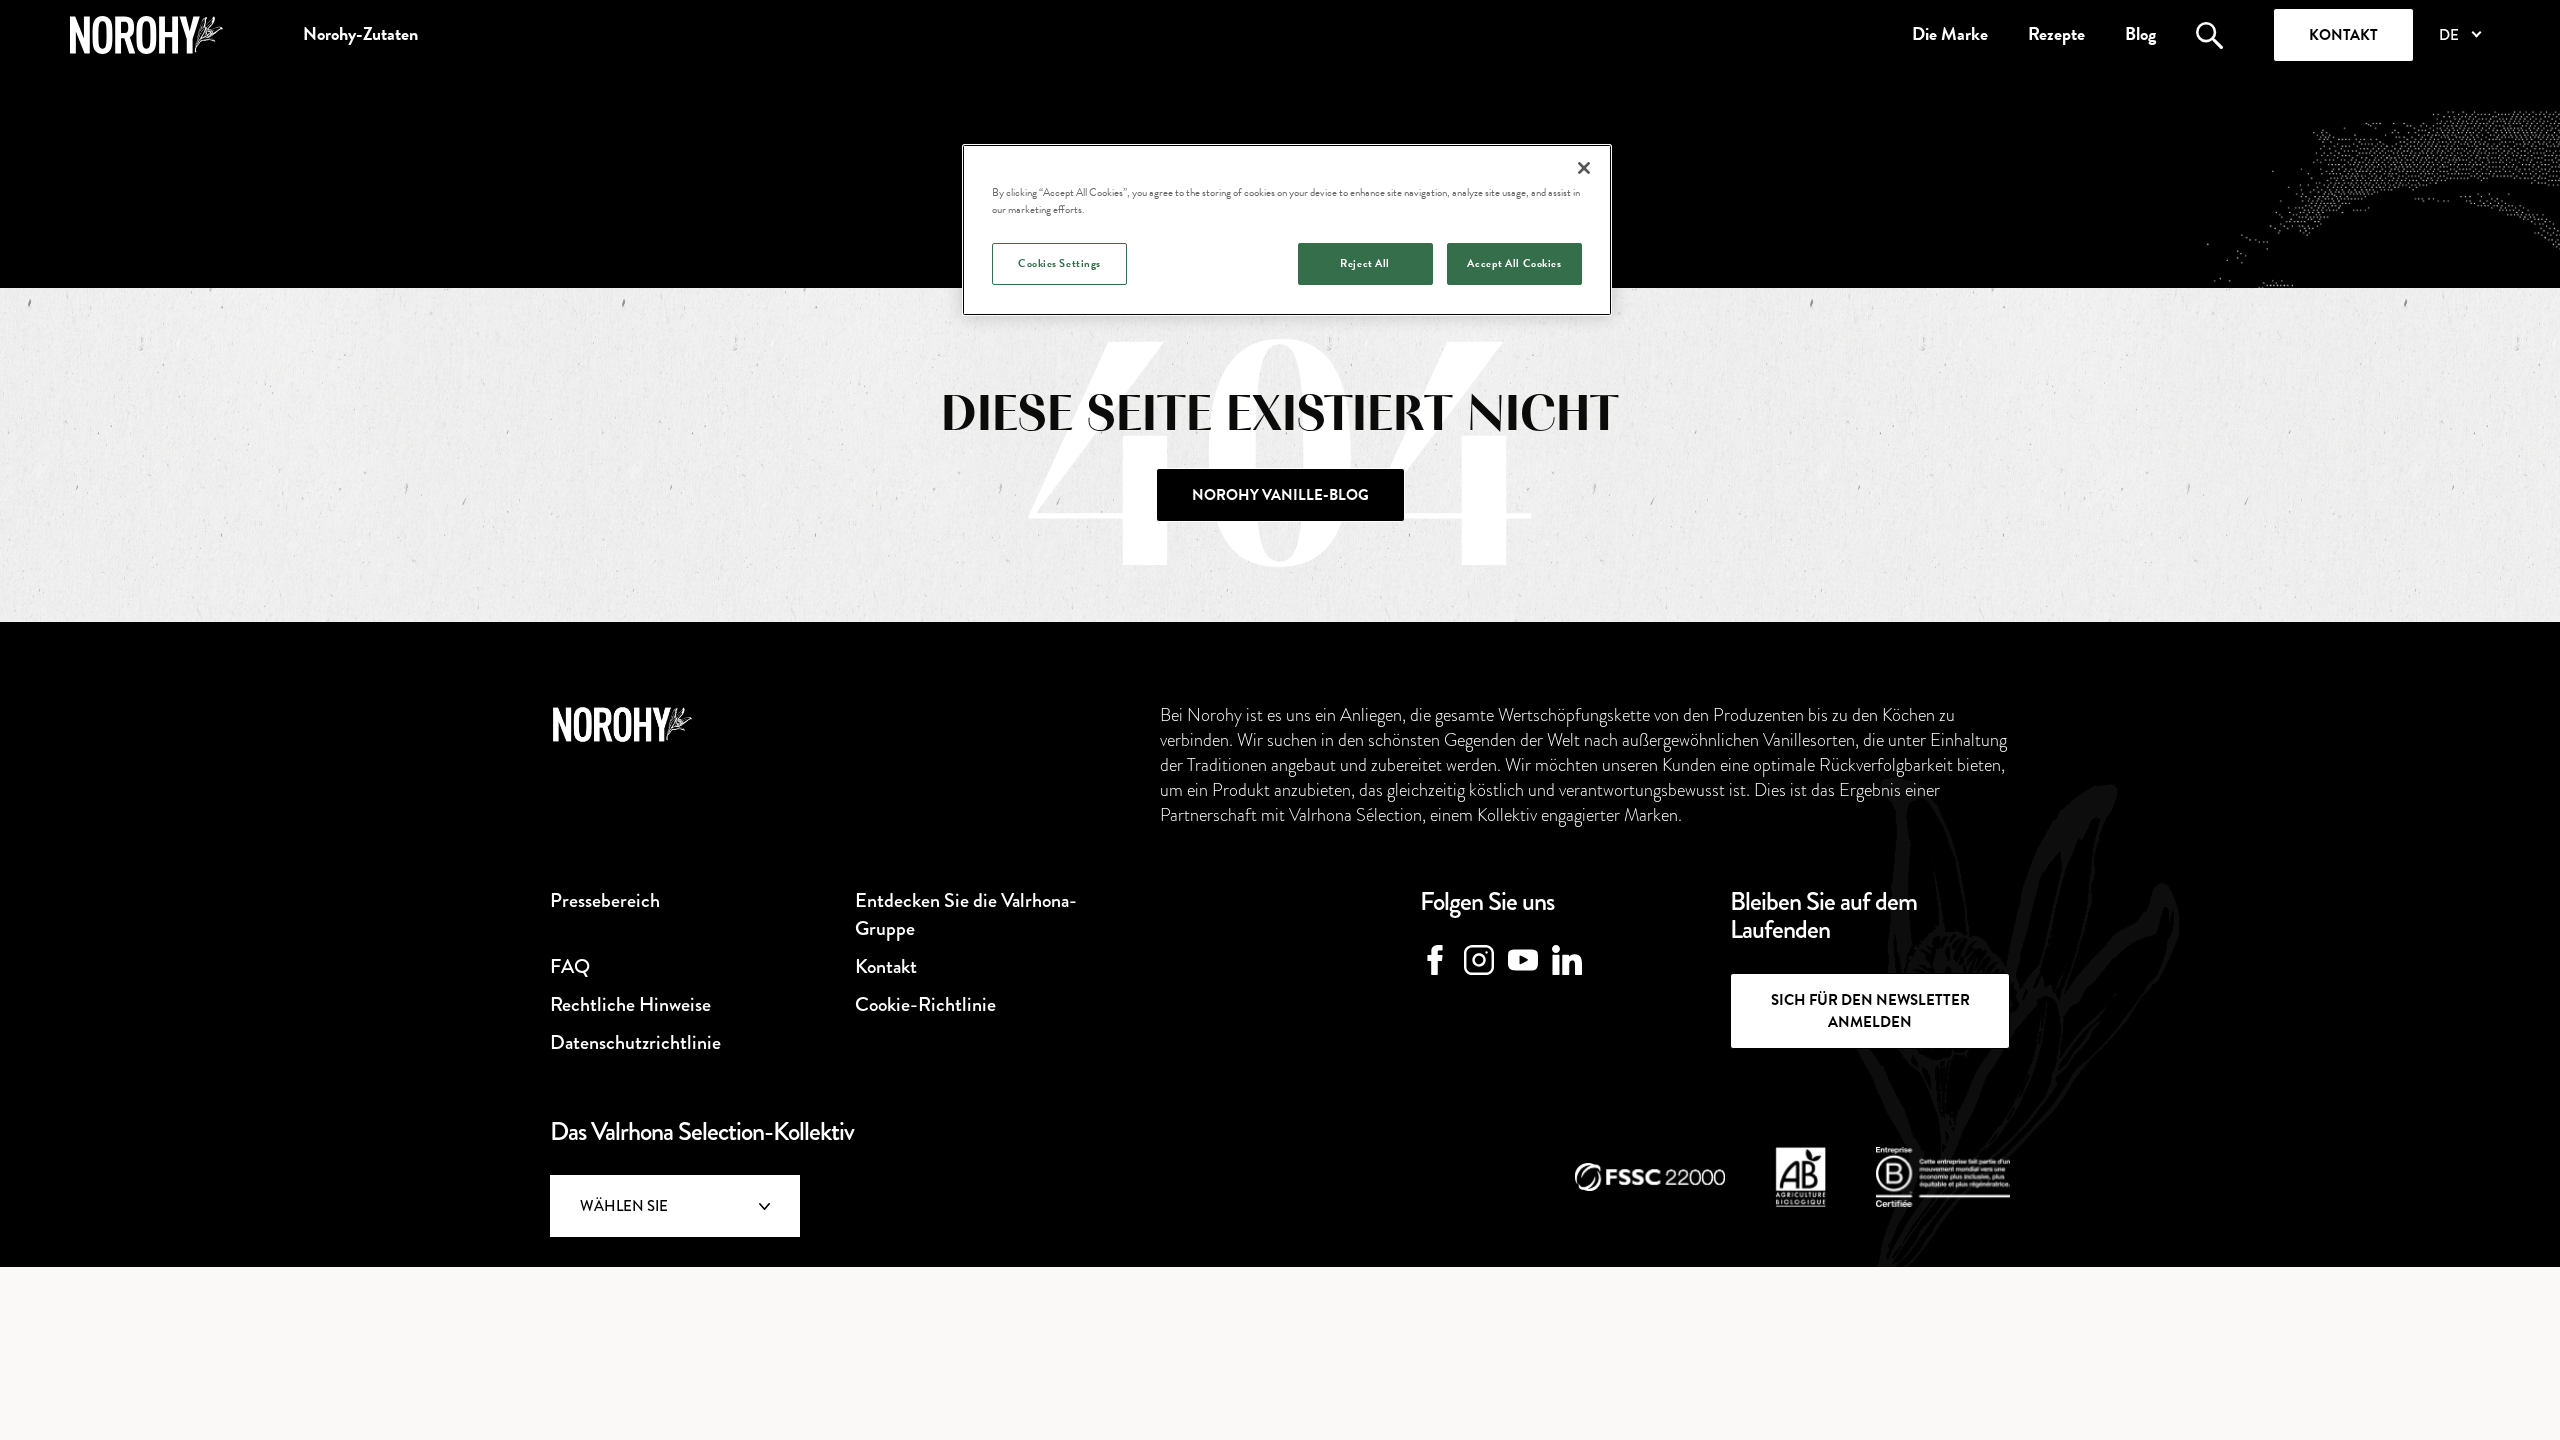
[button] (2459, 35)
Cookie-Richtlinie (925, 1004)
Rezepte (2056, 34)
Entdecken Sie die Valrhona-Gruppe (966, 914)
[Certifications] (1650, 1177)
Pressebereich (605, 900)
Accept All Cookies (1514, 263)
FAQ (570, 966)
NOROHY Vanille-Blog (1280, 495)
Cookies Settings (1059, 263)
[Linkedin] (1567, 960)
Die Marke (1950, 34)
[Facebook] (1435, 960)
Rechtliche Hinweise (630, 1004)
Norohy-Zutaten (360, 34)
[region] (1287, 230)
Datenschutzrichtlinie (635, 1042)
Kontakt (2343, 35)
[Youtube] (1523, 960)
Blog (2140, 34)
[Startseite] (146, 35)
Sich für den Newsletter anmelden (1870, 1011)
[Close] (1584, 168)
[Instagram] (1479, 960)
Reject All (1365, 263)
